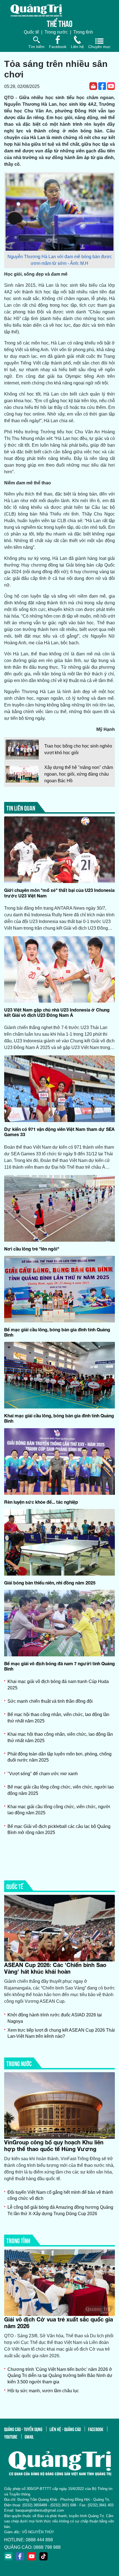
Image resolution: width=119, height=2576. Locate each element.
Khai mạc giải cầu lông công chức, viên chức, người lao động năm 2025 (59, 1810)
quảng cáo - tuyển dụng (23, 2429)
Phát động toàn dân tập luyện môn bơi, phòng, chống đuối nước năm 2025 (59, 1757)
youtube (11, 2436)
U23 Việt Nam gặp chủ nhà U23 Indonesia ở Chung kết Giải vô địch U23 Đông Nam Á (57, 1012)
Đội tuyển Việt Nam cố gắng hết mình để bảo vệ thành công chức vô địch (60, 2195)
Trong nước (56, 32)
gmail (29, 2436)
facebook (96, 2429)
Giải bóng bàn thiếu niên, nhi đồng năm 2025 (50, 1583)
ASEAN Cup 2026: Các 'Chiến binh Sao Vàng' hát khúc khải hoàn (55, 1968)
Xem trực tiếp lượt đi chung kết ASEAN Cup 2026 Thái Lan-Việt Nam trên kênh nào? (61, 2033)
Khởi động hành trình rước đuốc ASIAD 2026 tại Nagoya (55, 2018)
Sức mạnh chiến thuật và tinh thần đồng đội (50, 1701)
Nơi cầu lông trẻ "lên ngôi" (32, 1249)
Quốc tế (31, 32)
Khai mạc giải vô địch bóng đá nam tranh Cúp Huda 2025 (58, 1685)
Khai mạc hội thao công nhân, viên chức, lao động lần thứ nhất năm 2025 (60, 1737)
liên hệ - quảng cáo (65, 2429)
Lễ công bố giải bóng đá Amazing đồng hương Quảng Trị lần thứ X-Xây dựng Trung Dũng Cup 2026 (60, 2210)
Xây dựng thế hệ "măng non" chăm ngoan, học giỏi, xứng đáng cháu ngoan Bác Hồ (79, 774)
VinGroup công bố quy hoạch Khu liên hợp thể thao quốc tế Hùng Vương (54, 2145)
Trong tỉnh (83, 32)
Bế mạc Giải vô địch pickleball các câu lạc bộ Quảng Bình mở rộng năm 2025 (59, 1829)
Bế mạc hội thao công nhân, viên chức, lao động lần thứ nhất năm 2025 (58, 1718)
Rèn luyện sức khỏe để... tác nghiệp (41, 1502)
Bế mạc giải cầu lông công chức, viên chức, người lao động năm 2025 (61, 1790)
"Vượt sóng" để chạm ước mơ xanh (43, 1774)
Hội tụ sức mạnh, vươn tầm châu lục (43, 2391)
